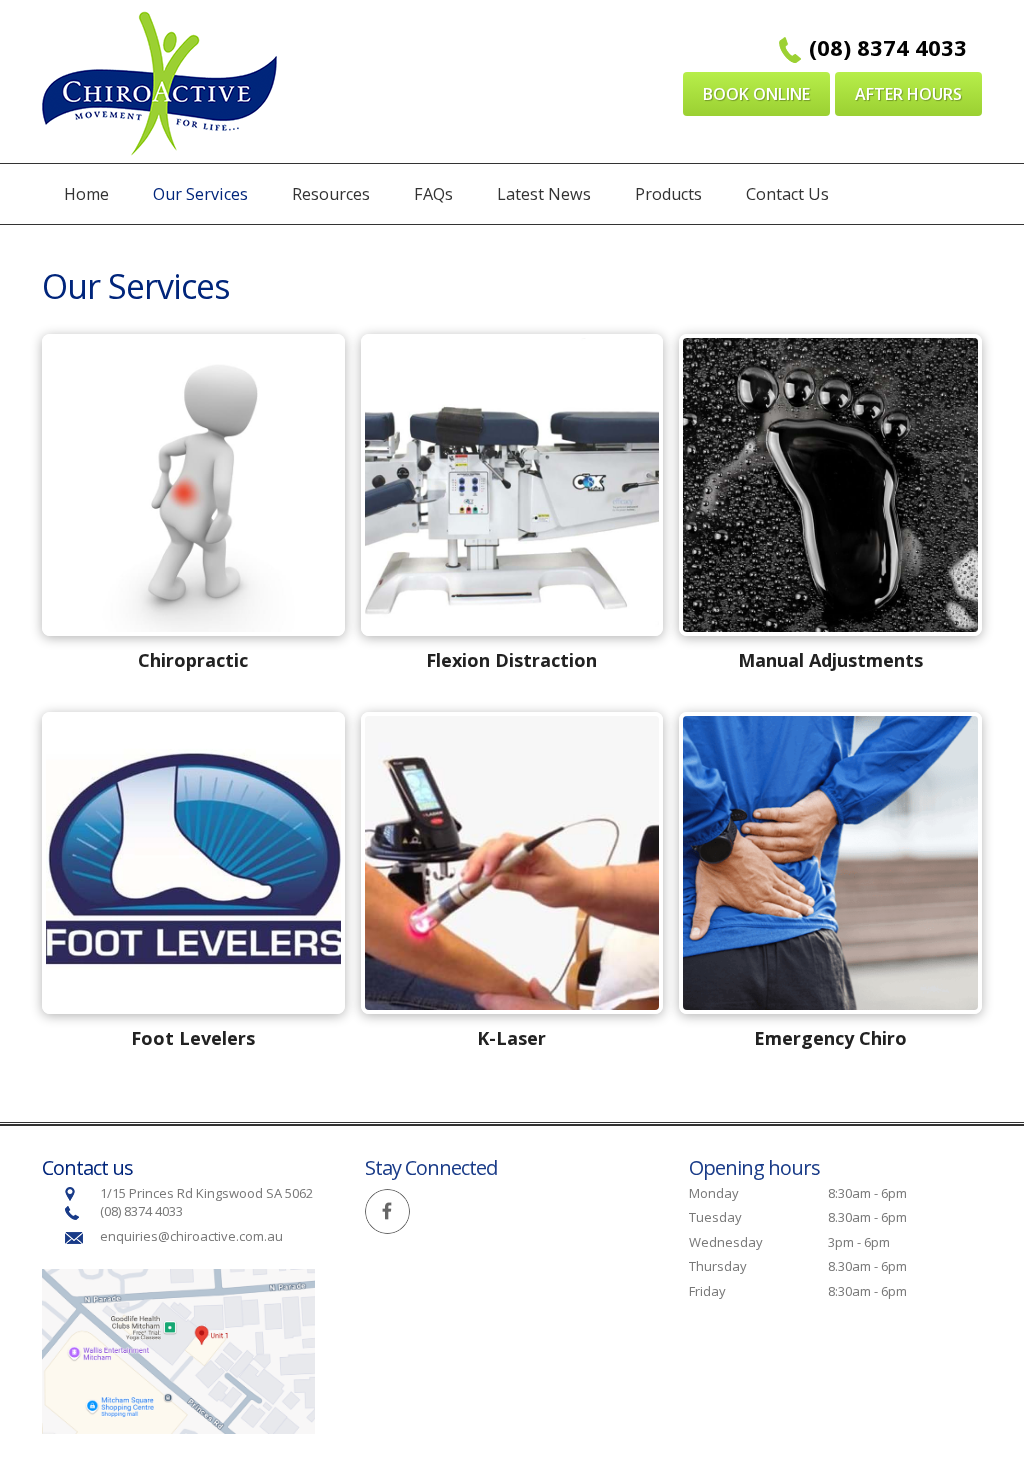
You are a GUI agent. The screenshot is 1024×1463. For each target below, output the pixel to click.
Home (86, 194)
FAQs (433, 194)
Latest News (544, 194)
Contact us (87, 1167)
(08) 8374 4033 (888, 47)
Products (668, 194)
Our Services (200, 194)
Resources (331, 194)
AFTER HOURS (908, 94)
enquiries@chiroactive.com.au (193, 1236)
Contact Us (787, 194)
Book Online (756, 94)
